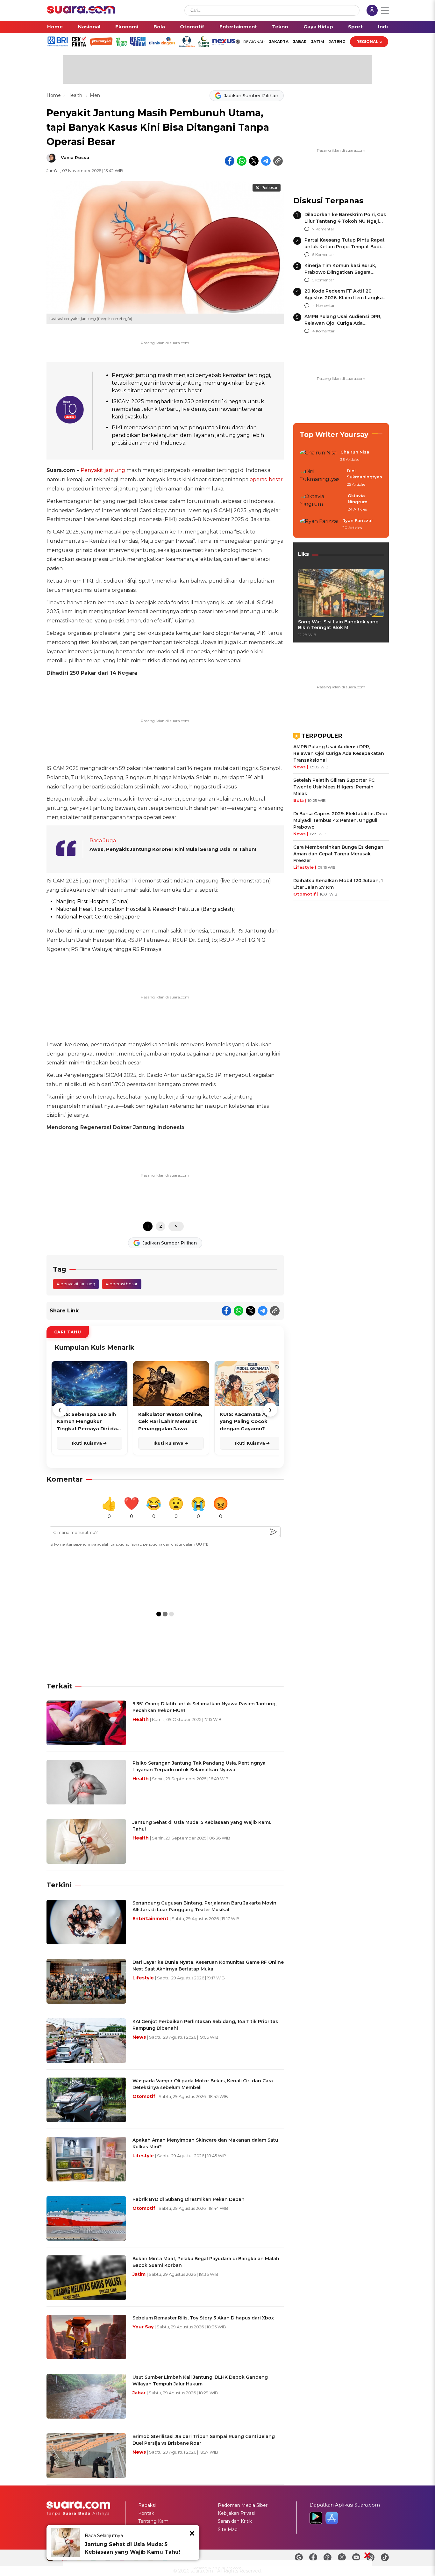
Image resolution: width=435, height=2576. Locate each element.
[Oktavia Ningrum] (322, 503)
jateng (337, 42)
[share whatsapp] (242, 161)
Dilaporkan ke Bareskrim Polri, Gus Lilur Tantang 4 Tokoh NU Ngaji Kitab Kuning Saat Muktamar (345, 221)
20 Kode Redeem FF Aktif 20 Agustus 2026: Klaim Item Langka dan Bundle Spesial (344, 298)
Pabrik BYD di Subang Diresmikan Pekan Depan (189, 2199)
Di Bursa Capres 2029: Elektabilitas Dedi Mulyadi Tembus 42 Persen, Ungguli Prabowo (340, 820)
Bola (159, 27)
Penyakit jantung (103, 470)
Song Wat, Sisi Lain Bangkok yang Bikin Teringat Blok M (338, 625)
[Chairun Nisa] (318, 456)
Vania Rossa (75, 157)
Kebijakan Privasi (236, 2513)
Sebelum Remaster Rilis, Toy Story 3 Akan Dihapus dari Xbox (203, 2318)
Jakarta (279, 42)
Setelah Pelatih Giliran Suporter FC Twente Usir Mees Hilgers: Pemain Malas (334, 787)
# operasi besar (122, 1284)
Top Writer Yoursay (334, 435)
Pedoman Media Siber (243, 2505)
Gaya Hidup (318, 27)
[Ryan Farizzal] (319, 525)
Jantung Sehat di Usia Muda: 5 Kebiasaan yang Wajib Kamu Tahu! (132, 2548)
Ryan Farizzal (357, 520)
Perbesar (269, 188)
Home (55, 27)
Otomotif (192, 27)
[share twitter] (254, 161)
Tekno (280, 27)
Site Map (228, 2529)
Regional (367, 42)
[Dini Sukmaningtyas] (321, 478)
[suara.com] (81, 12)
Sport (355, 27)
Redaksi (147, 2505)
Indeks (387, 27)
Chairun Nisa (355, 452)
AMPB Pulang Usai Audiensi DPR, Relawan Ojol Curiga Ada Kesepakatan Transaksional (343, 323)
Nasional (89, 27)
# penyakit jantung (76, 1284)
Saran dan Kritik (235, 2521)
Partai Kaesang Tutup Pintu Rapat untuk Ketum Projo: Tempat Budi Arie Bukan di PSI (345, 247)
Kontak (146, 2513)
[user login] (372, 11)
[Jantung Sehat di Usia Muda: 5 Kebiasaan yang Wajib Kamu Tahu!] (66, 2543)
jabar (300, 42)
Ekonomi (127, 27)
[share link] (278, 161)
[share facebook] (230, 161)
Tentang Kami (154, 2521)
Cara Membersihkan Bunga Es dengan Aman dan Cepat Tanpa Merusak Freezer (338, 854)
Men (95, 95)
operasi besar (266, 479)
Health (75, 95)
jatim (318, 42)
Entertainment (238, 27)
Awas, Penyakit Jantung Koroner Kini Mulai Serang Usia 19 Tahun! (173, 849)
